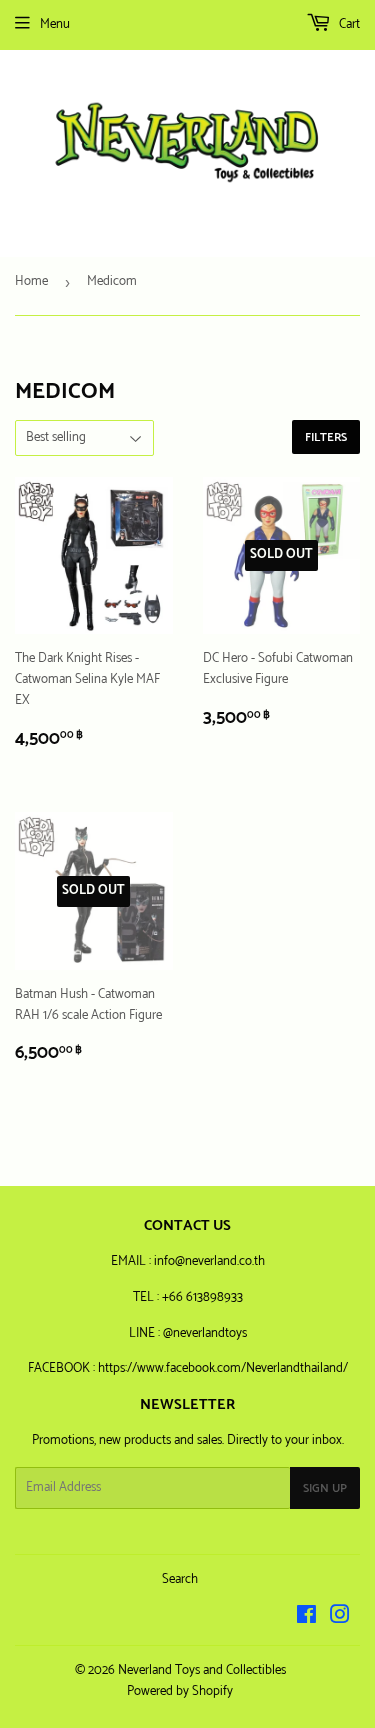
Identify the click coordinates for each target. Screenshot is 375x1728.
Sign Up (325, 1488)
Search (180, 1579)
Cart (348, 24)
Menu (55, 24)
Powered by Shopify (180, 1691)
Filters (326, 437)
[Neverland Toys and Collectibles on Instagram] (340, 1618)
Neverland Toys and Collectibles (202, 1670)
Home (31, 281)
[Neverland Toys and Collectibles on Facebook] (306, 1618)
